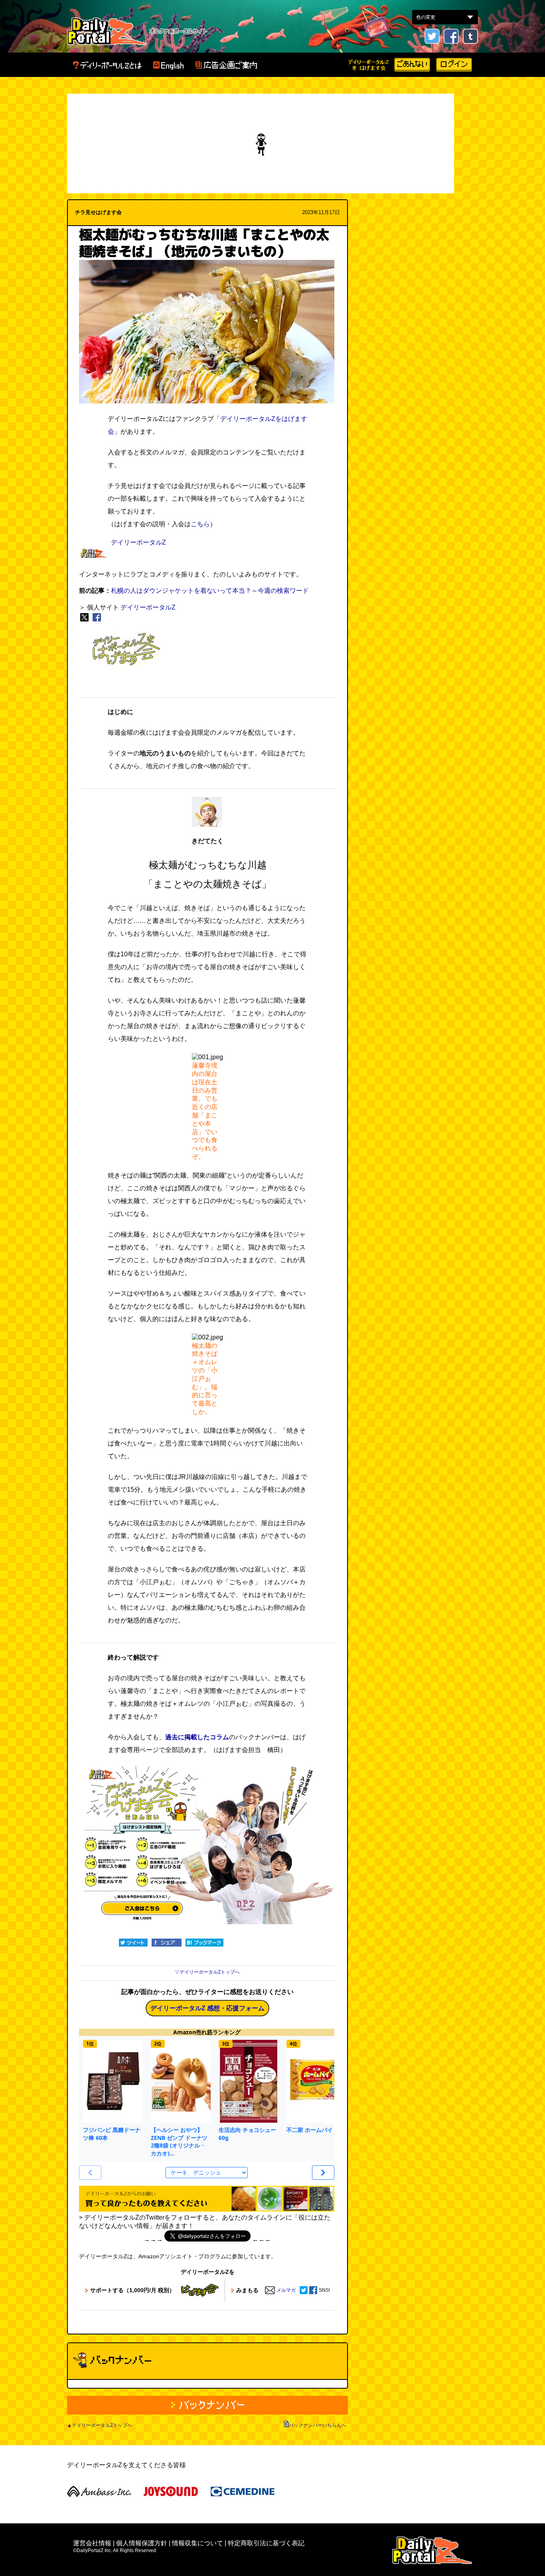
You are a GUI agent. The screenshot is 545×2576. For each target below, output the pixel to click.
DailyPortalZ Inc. (432, 2550)
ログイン (454, 65)
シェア (167, 1943)
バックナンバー (207, 2405)
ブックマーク (204, 1943)
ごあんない (412, 65)
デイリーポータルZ (138, 542)
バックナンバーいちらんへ (318, 2425)
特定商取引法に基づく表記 (266, 2543)
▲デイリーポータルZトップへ (100, 2425)
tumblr (470, 36)
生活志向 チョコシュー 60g (247, 2134)
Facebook (451, 36)
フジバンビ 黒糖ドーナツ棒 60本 (112, 2134)
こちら (200, 524)
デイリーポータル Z (107, 31)
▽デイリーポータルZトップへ (207, 1972)
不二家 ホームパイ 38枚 (316, 2130)
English (168, 65)
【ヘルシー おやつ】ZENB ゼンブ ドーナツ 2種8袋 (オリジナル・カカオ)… (179, 2141)
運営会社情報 (92, 2543)
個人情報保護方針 (142, 2543)
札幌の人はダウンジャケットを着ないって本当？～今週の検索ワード (210, 591)
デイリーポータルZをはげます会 (369, 65)
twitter (432, 36)
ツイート (133, 1943)
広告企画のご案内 (226, 65)
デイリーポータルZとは (107, 65)
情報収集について (197, 2543)
